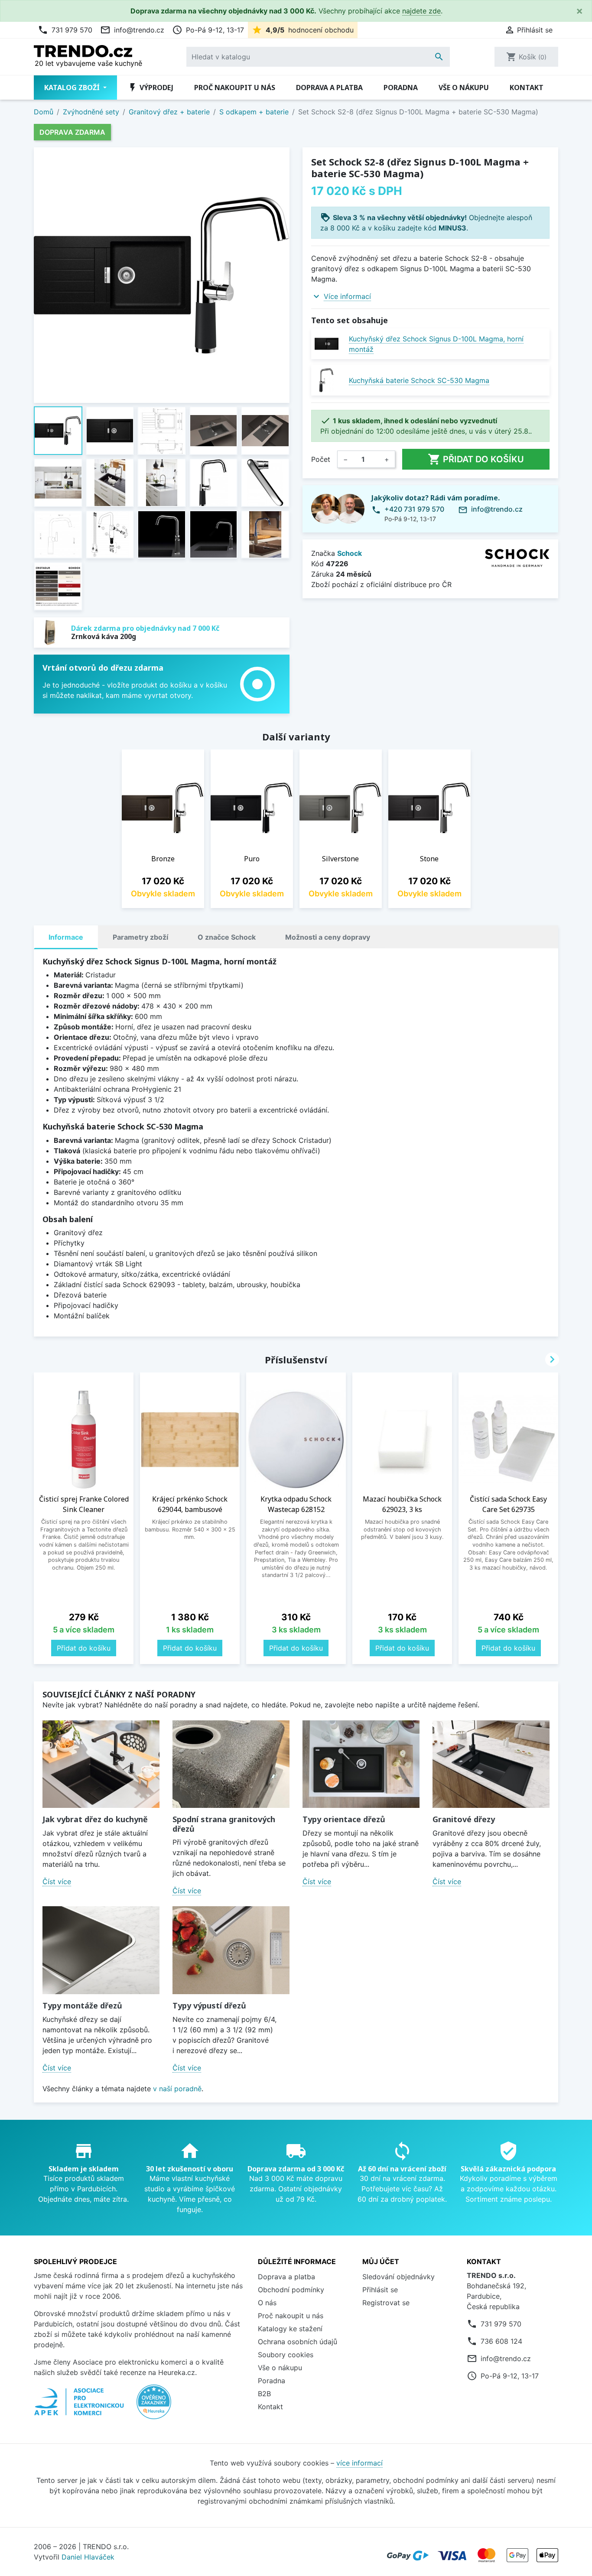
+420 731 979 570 (414, 509)
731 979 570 (65, 30)
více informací (359, 2463)
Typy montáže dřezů (82, 2005)
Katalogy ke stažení (290, 2329)
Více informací (347, 296)
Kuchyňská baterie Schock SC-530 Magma (419, 380)
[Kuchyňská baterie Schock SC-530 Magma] (327, 380)
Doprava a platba (329, 88)
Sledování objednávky (398, 2277)
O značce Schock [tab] (227, 937)
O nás (267, 2303)
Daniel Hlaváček (88, 2557)
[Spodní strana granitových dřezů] (231, 1764)
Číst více (57, 1882)
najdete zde (421, 11)
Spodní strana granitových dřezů (224, 1824)
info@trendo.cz (132, 30)
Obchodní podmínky (291, 2290)
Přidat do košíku (476, 459)
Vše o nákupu (464, 88)
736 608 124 (501, 2341)
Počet (321, 459)
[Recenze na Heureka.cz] (154, 2406)
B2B (264, 2394)
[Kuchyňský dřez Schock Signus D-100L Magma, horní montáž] (327, 344)
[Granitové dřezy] (491, 1764)
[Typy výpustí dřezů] (231, 1950)
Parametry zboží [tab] (140, 937)
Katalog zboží (73, 88)
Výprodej (150, 88)
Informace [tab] (66, 937)
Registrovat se (386, 2303)
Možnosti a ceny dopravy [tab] (328, 937)
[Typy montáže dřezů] (101, 1950)
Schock (350, 553)
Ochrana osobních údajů (298, 2342)
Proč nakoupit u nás (235, 88)
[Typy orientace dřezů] (361, 1764)
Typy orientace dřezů (344, 1819)
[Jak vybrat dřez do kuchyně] (101, 1764)
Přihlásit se (380, 2290)
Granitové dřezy (464, 1819)
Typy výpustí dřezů (209, 2005)
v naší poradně (177, 2089)
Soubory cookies (286, 2355)
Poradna (401, 88)
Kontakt (527, 88)
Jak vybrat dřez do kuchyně (95, 1819)
